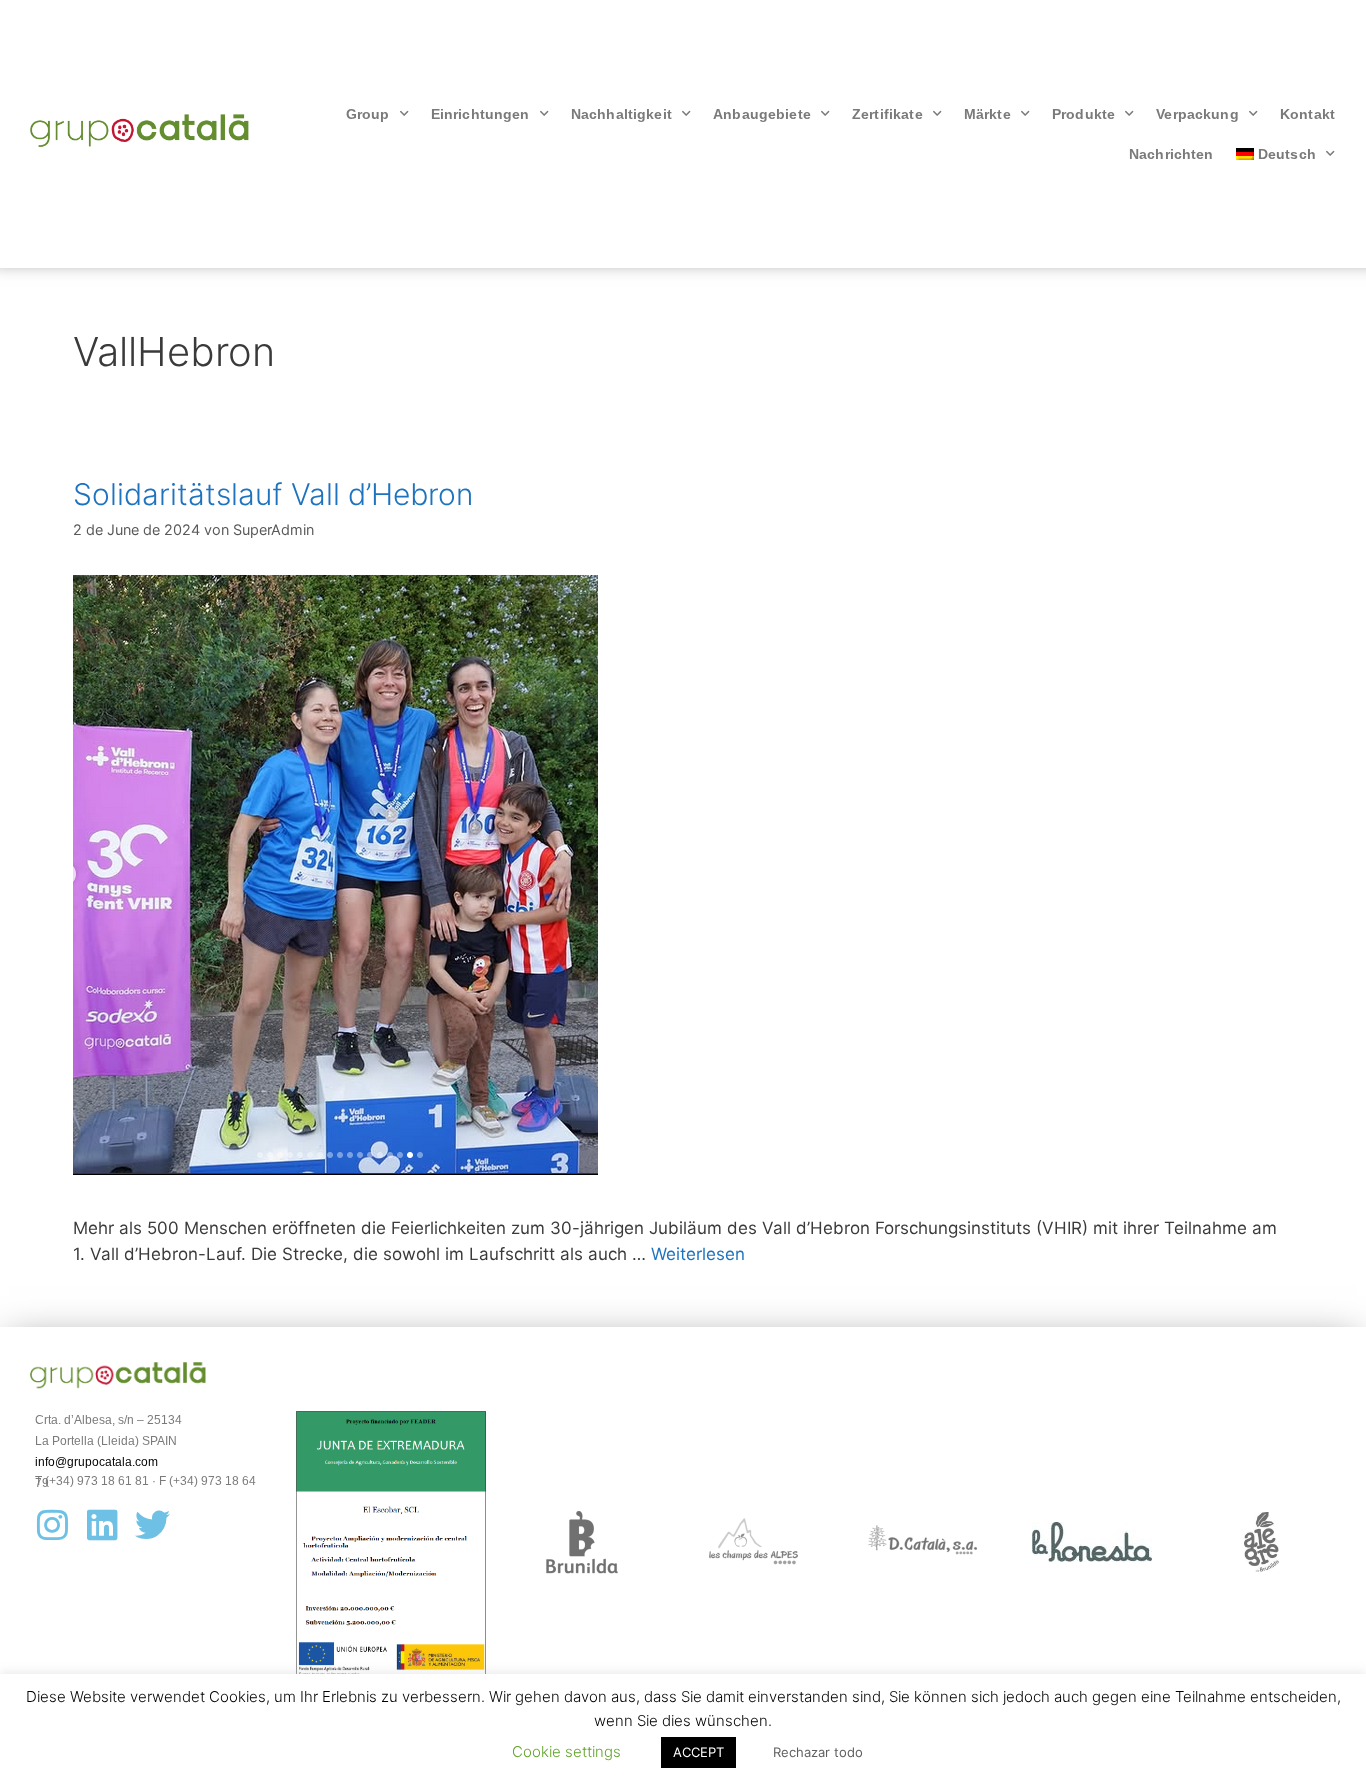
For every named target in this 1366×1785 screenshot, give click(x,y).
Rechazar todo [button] (818, 1752)
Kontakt (1307, 114)
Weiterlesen (698, 1254)
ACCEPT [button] (698, 1752)
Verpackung (1197, 114)
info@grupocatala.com (96, 1462)
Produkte (1083, 114)
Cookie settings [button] (566, 1751)
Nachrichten (1171, 154)
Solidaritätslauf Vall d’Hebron (273, 494)
